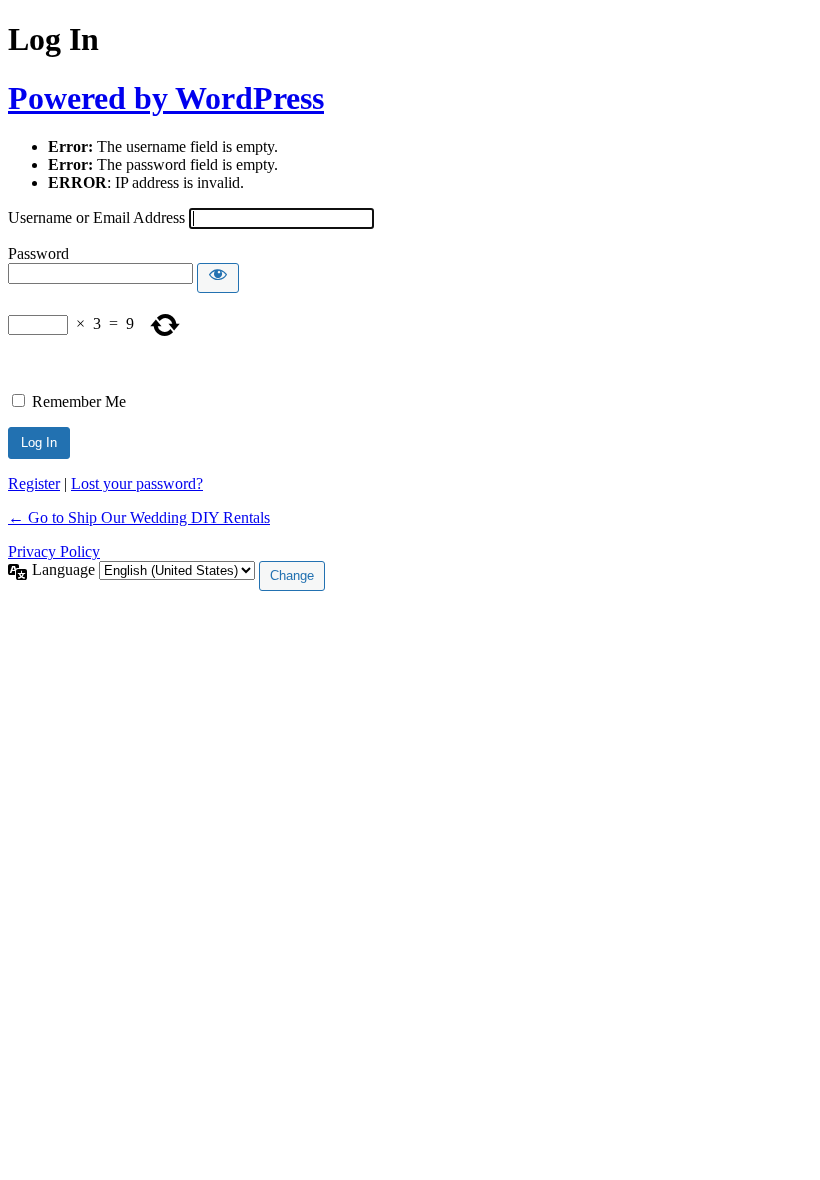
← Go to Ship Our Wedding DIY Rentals (139, 517)
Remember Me (79, 401)
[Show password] (218, 278)
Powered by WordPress (166, 98)
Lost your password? (137, 483)
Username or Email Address (96, 217)
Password (38, 253)
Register (34, 483)
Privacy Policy (54, 551)
